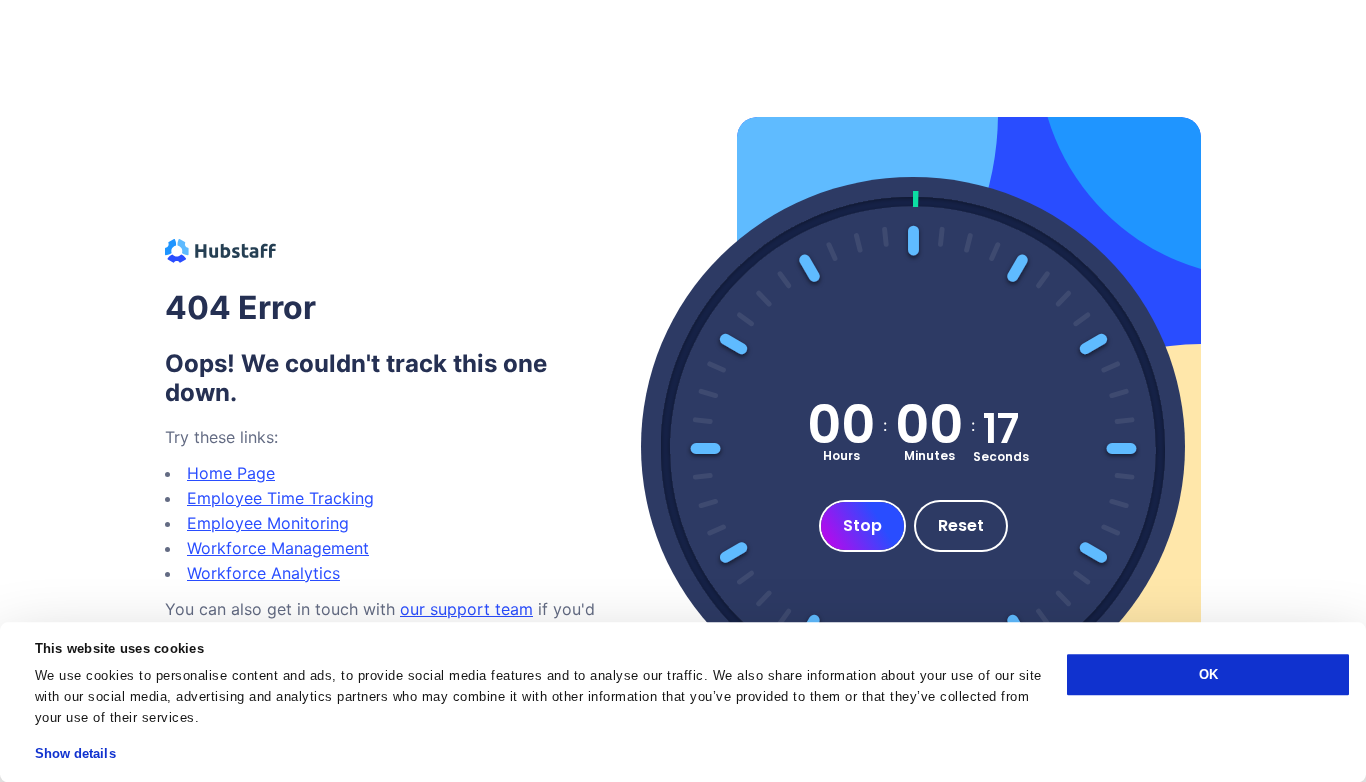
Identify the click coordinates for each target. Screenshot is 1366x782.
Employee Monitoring (268, 523)
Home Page (231, 473)
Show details (75, 753)
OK (1208, 674)
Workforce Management (278, 548)
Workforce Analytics (263, 573)
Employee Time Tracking (280, 498)
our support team (466, 609)
